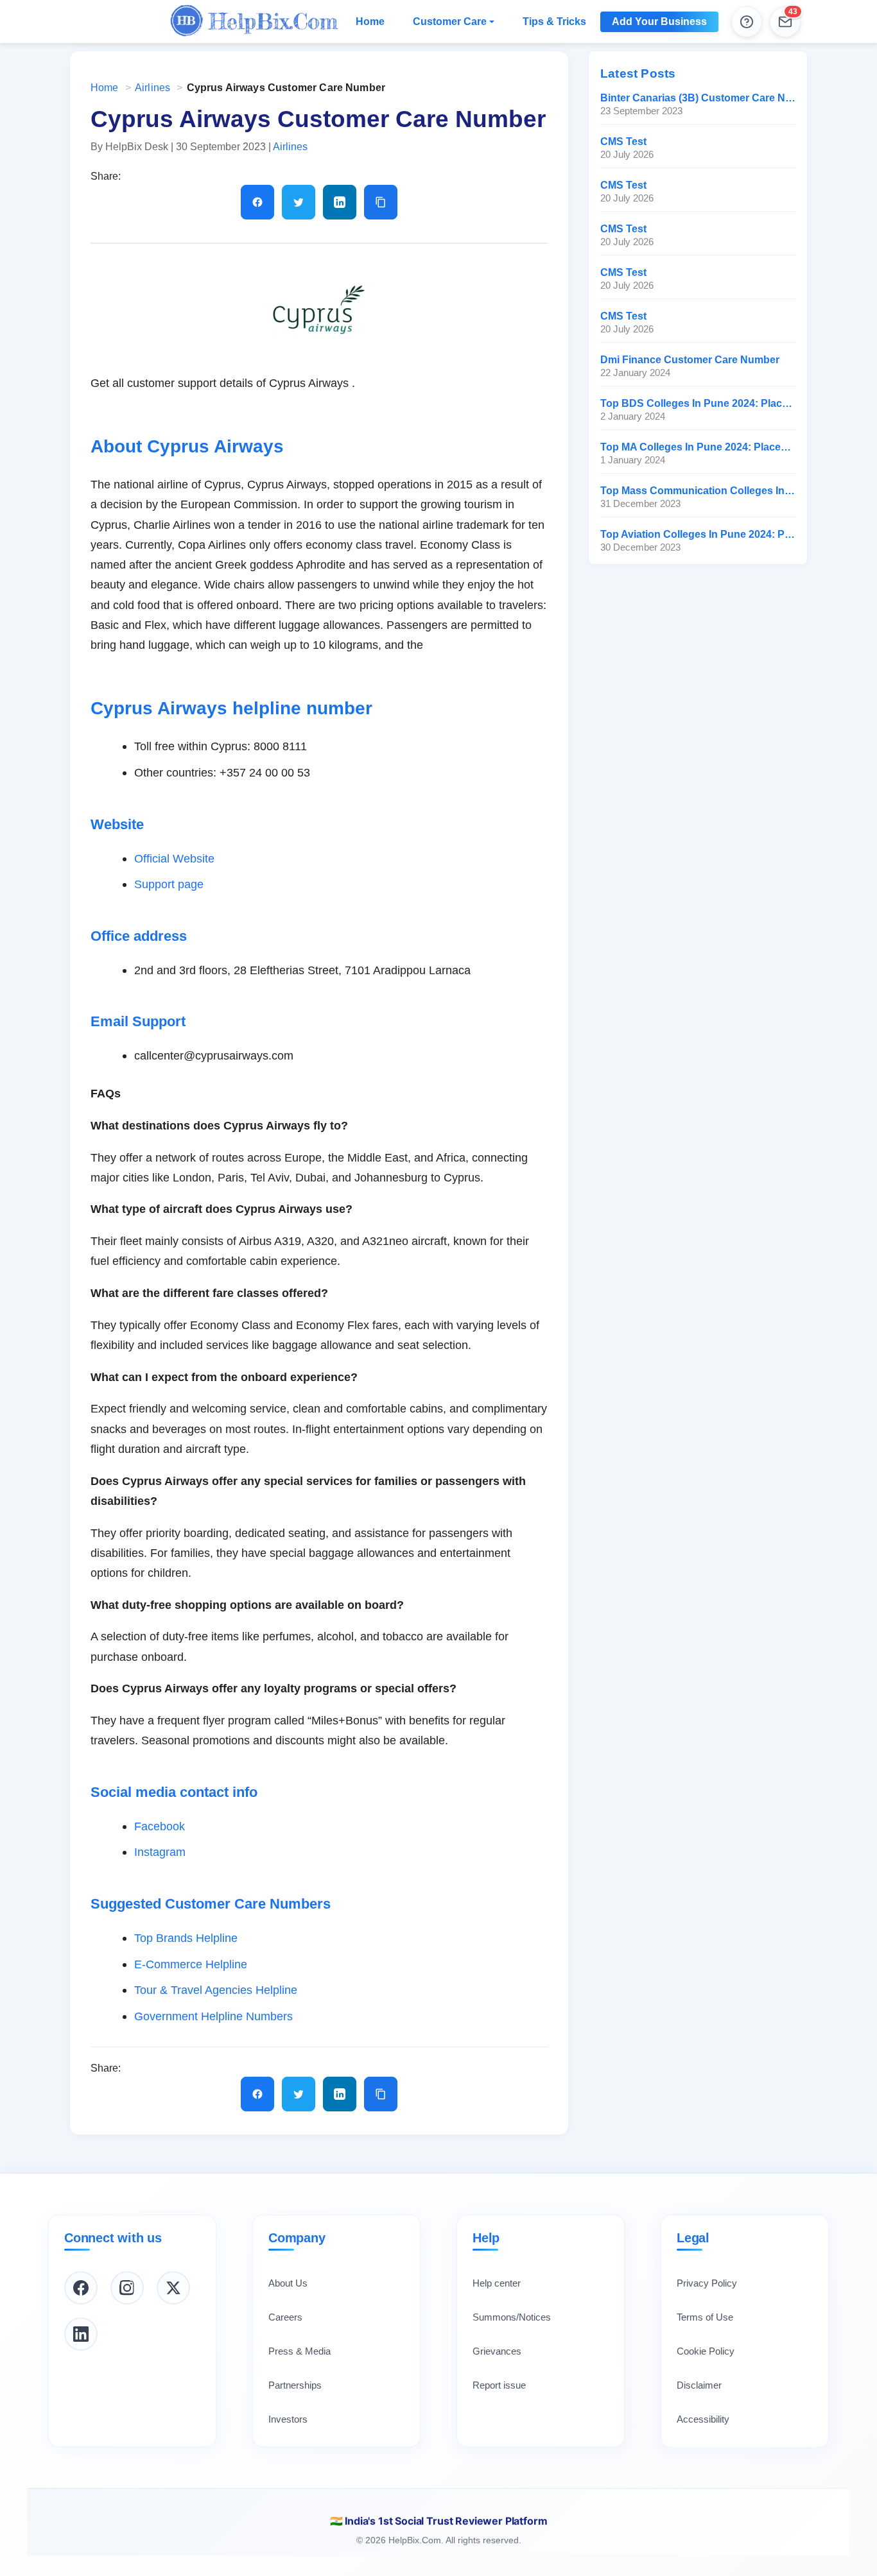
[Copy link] (381, 202)
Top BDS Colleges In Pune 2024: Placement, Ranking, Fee (698, 403)
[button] (785, 22)
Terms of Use (705, 2317)
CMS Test (623, 142)
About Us (288, 2283)
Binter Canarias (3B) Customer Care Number (698, 98)
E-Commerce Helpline (191, 1964)
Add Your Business (659, 21)
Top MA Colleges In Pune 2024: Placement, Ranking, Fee (698, 447)
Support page (169, 884)
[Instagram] (127, 2288)
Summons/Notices (512, 2317)
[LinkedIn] (81, 2334)
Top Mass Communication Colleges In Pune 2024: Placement (698, 491)
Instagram (160, 1852)
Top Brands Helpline (186, 1938)
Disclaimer (699, 2385)
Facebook (160, 1826)
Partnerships (295, 2385)
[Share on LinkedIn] (340, 202)
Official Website (174, 858)
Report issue (499, 2385)
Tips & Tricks (554, 21)
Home (370, 21)
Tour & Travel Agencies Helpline (216, 1990)
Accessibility (703, 2419)
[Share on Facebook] (257, 202)
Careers (285, 2317)
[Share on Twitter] (299, 202)
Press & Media (300, 2351)
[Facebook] (81, 2288)
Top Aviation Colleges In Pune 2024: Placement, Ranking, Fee (698, 534)
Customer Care (450, 21)
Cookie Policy (706, 2351)
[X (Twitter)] (173, 2288)
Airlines (152, 88)
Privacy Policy (707, 2283)
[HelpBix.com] (255, 22)
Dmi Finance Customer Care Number (690, 360)
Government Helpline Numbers (213, 2016)
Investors (288, 2419)
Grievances (497, 2351)
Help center (497, 2283)
